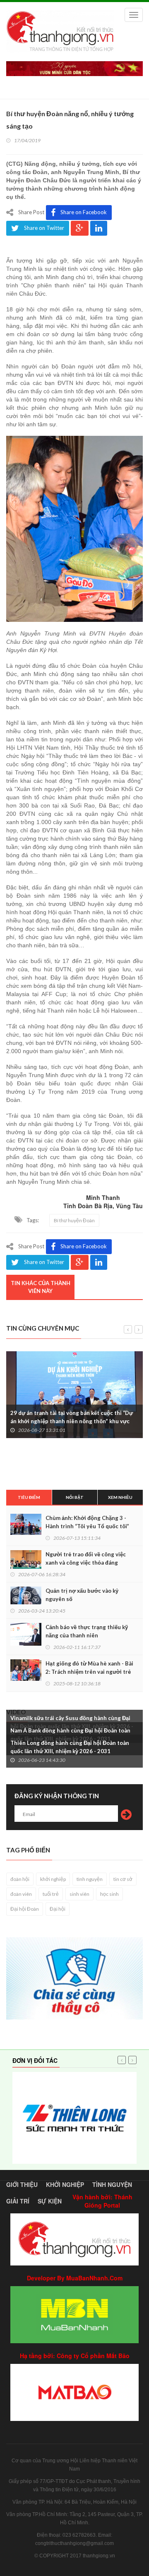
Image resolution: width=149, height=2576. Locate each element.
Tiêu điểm (29, 1497)
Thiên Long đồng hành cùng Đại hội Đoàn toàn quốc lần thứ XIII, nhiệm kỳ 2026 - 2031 (70, 1747)
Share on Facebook (84, 212)
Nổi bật (75, 1497)
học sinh (109, 1894)
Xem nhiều (120, 1497)
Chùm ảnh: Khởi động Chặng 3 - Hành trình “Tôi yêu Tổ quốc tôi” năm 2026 (87, 1526)
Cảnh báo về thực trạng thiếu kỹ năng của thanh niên (87, 1631)
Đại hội (58, 1909)
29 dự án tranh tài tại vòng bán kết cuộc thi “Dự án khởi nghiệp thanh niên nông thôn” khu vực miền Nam (72, 1421)
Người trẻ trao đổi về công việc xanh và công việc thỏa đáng (86, 1558)
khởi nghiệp (53, 1879)
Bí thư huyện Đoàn (74, 1220)
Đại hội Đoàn (25, 1909)
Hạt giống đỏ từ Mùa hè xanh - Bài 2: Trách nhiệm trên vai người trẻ (89, 1668)
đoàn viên (21, 1894)
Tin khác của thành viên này (41, 1287)
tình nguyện (90, 1879)
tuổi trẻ (51, 1894)
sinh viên (79, 1894)
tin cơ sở (123, 1879)
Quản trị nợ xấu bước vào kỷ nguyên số (82, 1595)
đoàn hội (20, 1879)
